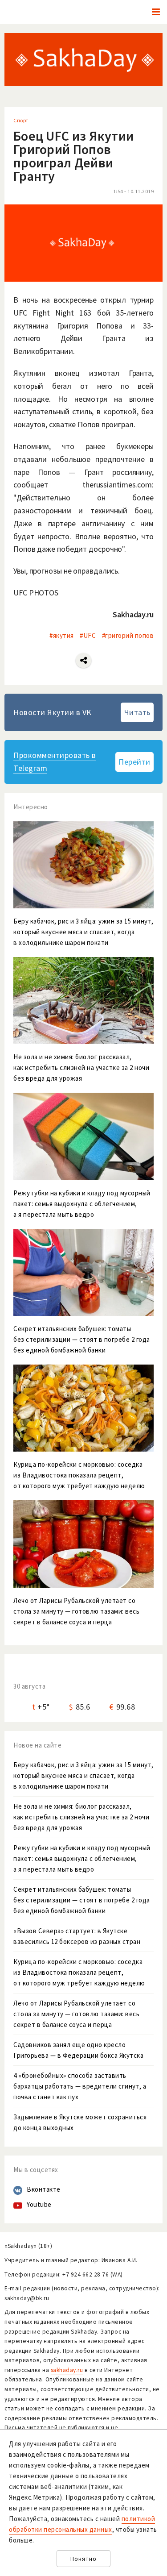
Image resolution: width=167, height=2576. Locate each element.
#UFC (88, 635)
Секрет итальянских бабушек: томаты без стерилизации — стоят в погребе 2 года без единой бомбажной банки (82, 1900)
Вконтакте (44, 2189)
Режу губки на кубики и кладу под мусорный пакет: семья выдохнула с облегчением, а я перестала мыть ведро (82, 1858)
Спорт (21, 120)
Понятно (83, 2559)
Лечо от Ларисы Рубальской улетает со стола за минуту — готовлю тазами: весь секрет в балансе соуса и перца (76, 2014)
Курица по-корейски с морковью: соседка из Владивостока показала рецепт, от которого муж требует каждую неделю (79, 1972)
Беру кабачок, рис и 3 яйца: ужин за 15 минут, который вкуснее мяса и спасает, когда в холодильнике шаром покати (83, 1775)
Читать (137, 712)
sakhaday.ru (67, 2370)
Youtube (39, 2204)
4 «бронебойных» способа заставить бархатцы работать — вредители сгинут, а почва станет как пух (80, 2086)
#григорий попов (128, 635)
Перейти (134, 762)
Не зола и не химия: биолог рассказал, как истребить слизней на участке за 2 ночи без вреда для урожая (81, 1817)
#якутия (62, 635)
